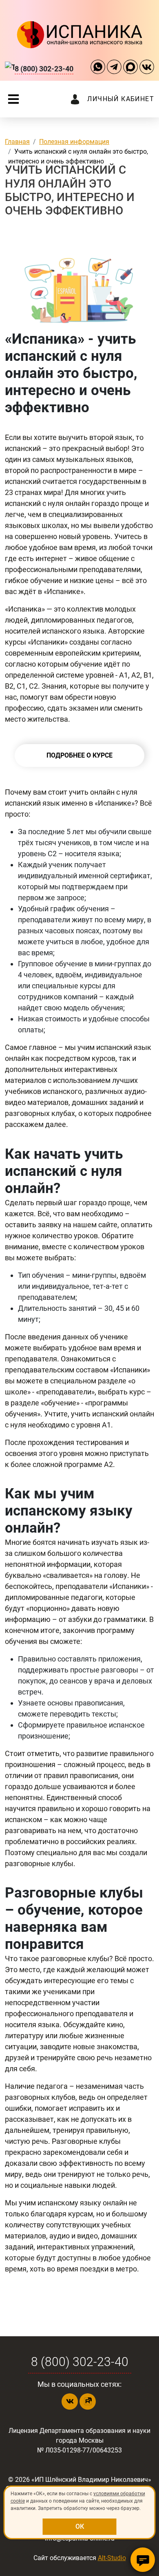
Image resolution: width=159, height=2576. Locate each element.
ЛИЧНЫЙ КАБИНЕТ (121, 99)
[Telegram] (114, 68)
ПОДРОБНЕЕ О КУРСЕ (79, 755)
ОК (80, 2526)
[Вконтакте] (70, 2401)
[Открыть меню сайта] (13, 99)
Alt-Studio (112, 2558)
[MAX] (130, 68)
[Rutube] (88, 2401)
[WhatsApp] (98, 68)
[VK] (147, 68)
